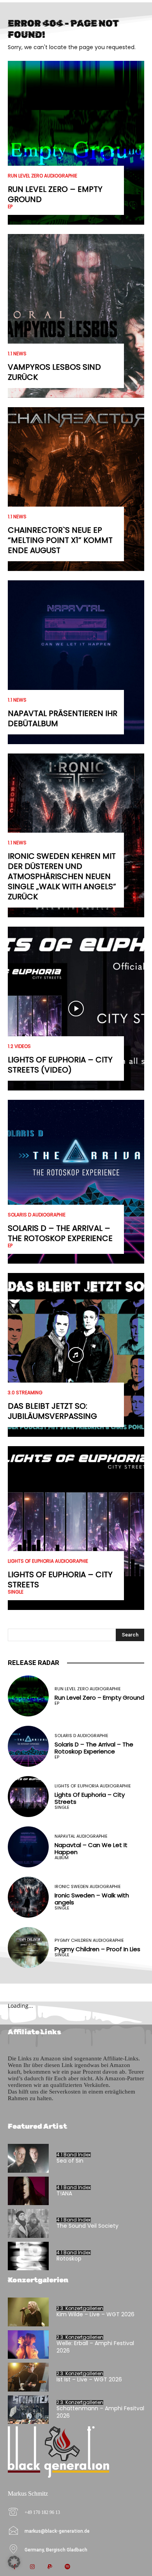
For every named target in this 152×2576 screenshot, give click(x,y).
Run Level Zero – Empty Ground (55, 194)
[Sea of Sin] (28, 2158)
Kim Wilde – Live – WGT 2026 (95, 2314)
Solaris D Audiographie (37, 1215)
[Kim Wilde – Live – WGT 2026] (28, 2312)
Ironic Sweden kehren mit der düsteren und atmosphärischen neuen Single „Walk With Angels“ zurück (62, 876)
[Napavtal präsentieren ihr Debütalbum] (76, 662)
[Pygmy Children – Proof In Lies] (28, 1948)
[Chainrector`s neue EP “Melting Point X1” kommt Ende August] (76, 489)
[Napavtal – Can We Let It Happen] (28, 1847)
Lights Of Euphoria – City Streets (60, 1580)
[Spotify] (67, 2567)
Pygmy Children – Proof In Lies (97, 1949)
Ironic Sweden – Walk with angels (92, 1899)
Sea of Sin (70, 2161)
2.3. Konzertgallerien (80, 2308)
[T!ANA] (28, 2191)
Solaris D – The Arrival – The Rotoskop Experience (60, 1233)
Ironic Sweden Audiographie (88, 1887)
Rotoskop (69, 2259)
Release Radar (34, 1663)
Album (62, 1858)
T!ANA (64, 2193)
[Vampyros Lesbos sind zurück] (76, 316)
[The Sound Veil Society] (28, 2223)
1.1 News (17, 354)
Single (16, 1592)
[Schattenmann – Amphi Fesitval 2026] (28, 2410)
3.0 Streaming (25, 1393)
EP (10, 207)
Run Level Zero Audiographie (42, 176)
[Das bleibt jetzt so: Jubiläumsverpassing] (76, 1355)
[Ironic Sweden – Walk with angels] (28, 1897)
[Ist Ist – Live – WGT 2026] (28, 2377)
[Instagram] (32, 2567)
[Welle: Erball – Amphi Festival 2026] (28, 2345)
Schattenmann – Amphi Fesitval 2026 (100, 2412)
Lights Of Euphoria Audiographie (48, 1561)
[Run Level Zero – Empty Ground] (76, 143)
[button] (14, 2562)
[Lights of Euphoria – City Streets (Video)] (76, 1009)
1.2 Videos (19, 1046)
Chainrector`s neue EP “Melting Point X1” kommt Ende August (60, 540)
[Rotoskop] (28, 2256)
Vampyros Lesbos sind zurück (54, 372)
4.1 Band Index (74, 2155)
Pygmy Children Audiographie (89, 1940)
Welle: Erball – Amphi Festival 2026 (95, 2347)
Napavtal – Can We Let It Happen (91, 1848)
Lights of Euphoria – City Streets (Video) (60, 1065)
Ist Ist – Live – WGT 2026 (89, 2379)
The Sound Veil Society (87, 2226)
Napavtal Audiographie (81, 1836)
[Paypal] (50, 2567)
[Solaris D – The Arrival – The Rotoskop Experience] (76, 1182)
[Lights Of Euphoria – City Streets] (76, 1528)
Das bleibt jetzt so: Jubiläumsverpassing (52, 1411)
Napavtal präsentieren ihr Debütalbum (63, 718)
